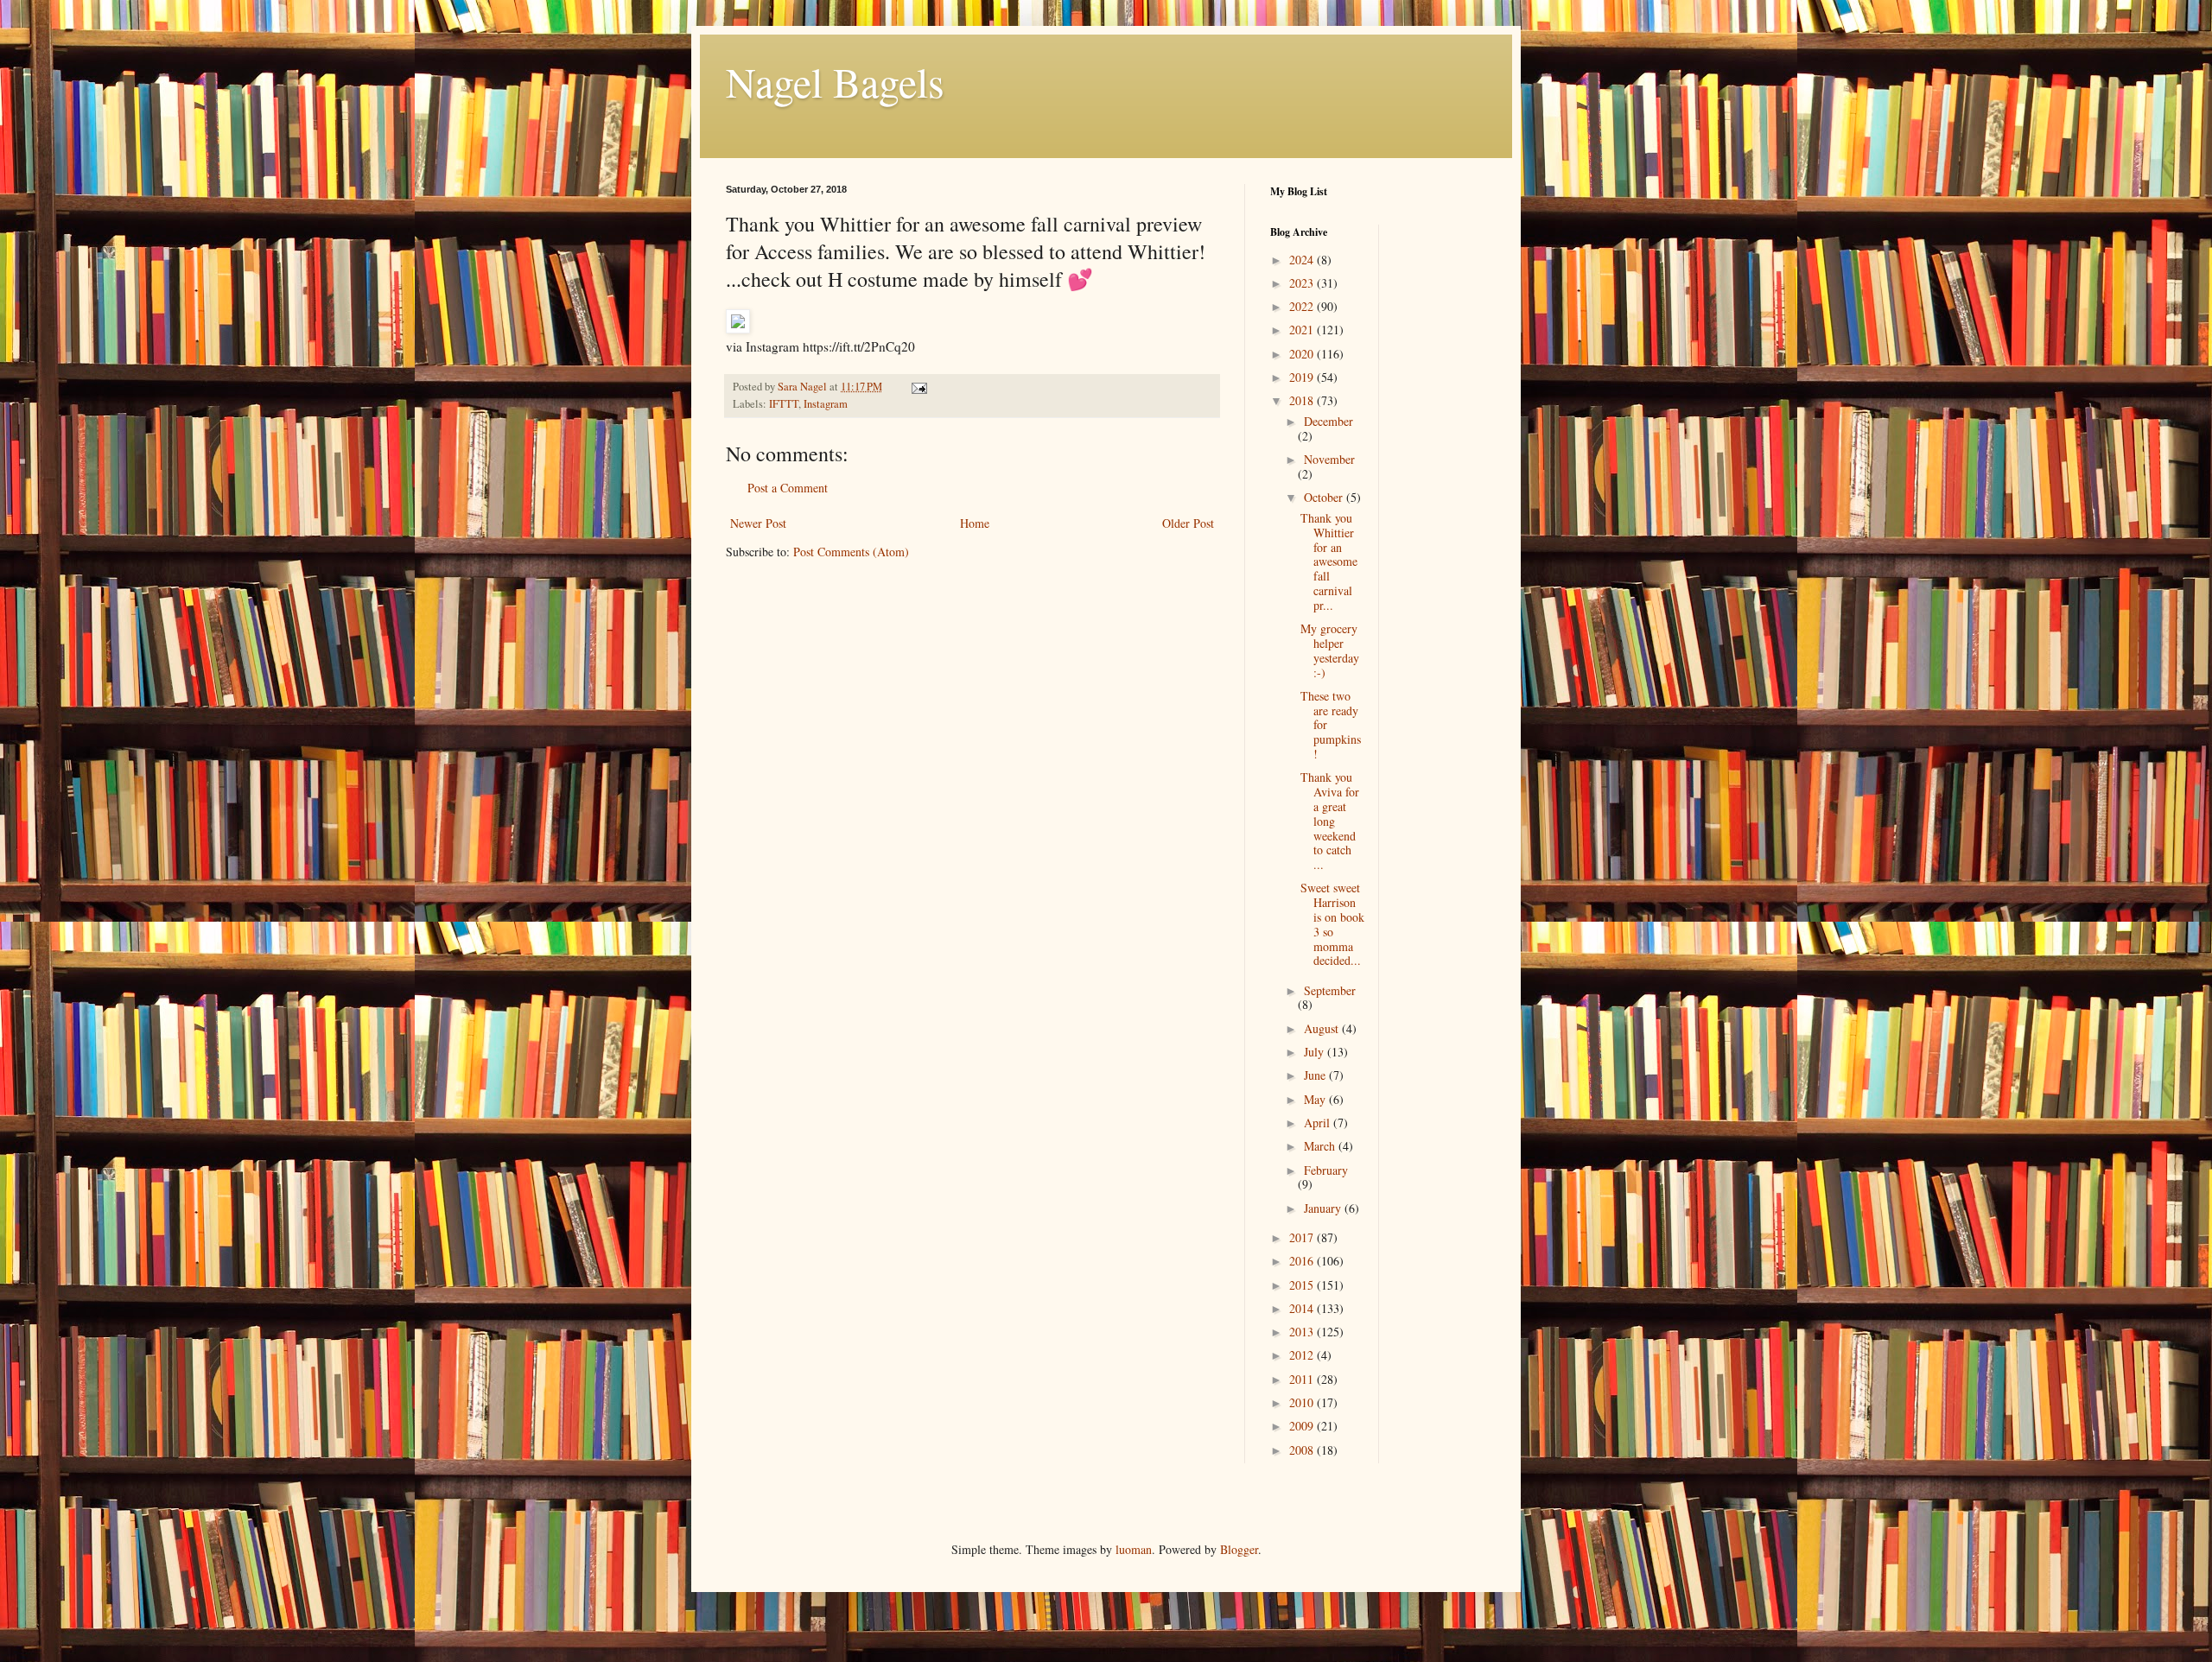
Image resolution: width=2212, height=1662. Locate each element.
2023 (1303, 283)
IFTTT (784, 404)
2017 (1303, 1237)
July (1316, 1052)
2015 (1303, 1285)
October (1325, 497)
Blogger (1239, 1549)
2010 (1303, 1402)
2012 (1303, 1355)
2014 (1303, 1308)
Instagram (826, 404)
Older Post (1188, 523)
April (1319, 1123)
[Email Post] (918, 387)
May (1316, 1099)
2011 (1303, 1379)
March (1321, 1146)
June (1316, 1075)
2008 (1303, 1450)
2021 (1303, 330)
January (1324, 1208)
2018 (1303, 400)
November (1329, 459)
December (1328, 421)
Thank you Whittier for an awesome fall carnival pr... (1329, 561)
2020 (1303, 354)
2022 (1303, 306)
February (1326, 1170)
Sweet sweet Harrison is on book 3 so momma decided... (1332, 924)
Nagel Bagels (835, 81)
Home (975, 523)
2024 (1303, 260)
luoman (1134, 1549)
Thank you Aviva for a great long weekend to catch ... (1330, 821)
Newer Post (758, 523)
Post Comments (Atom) (851, 552)
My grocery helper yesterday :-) (1330, 650)
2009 (1303, 1426)
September (1330, 990)
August (1323, 1028)
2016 (1303, 1261)
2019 (1303, 377)
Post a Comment (788, 488)
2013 (1303, 1332)
